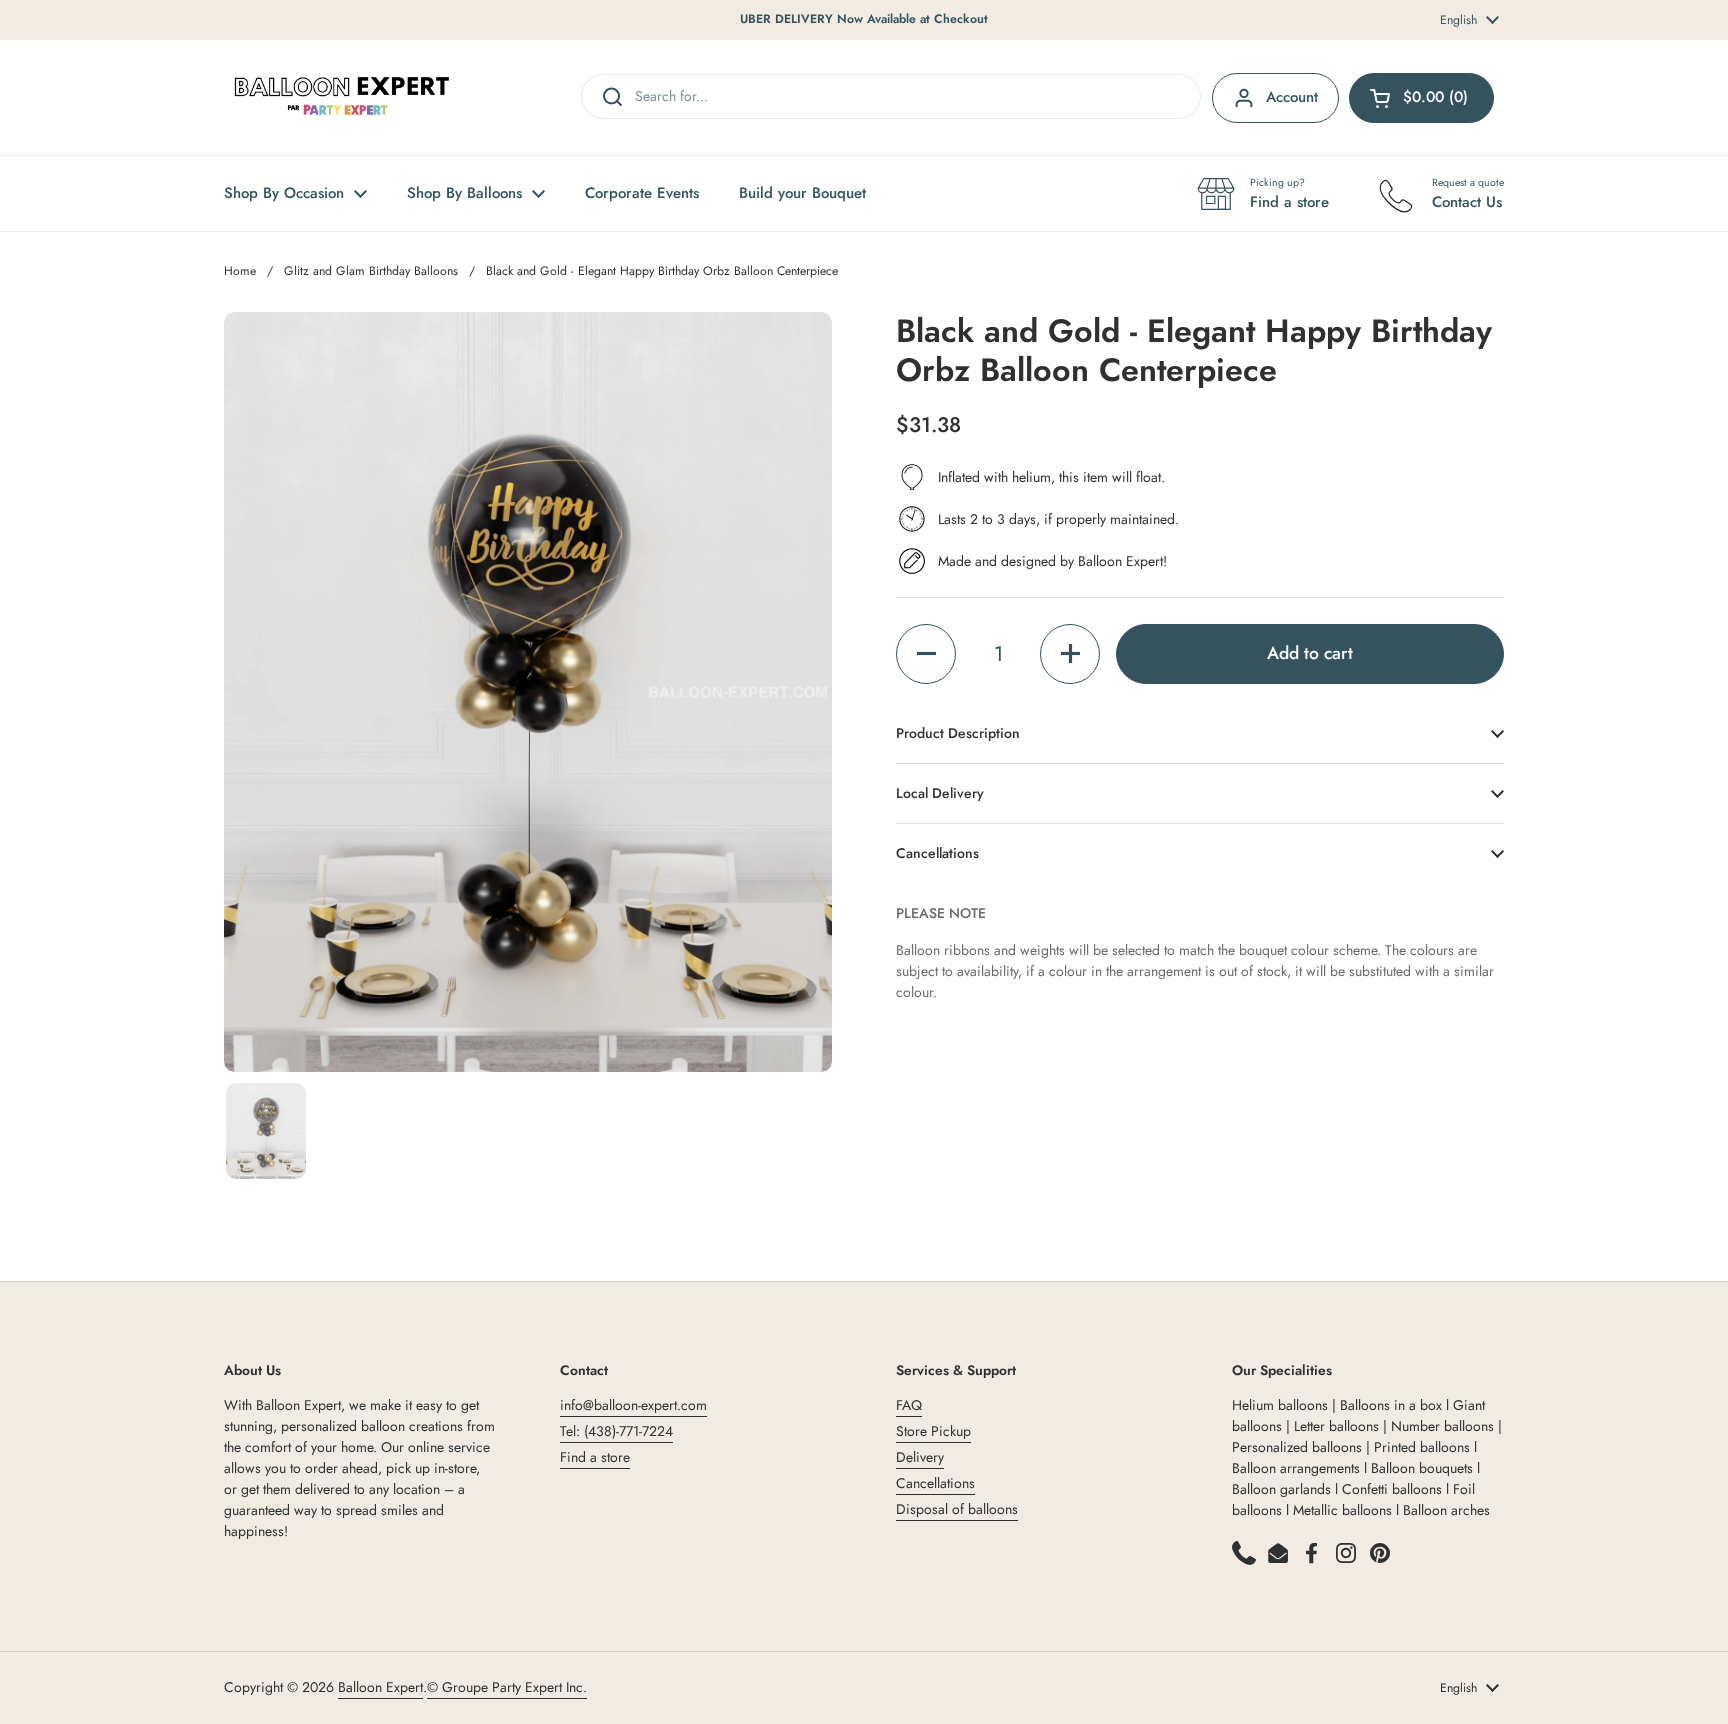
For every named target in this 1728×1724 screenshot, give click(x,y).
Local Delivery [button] (940, 793)
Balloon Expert (380, 1687)
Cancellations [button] (937, 853)
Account (1292, 97)
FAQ (909, 1405)
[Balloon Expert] (342, 97)
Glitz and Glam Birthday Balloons (371, 271)
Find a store (595, 1457)
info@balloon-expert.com (633, 1405)
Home (240, 271)
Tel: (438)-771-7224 (616, 1431)
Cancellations (935, 1483)
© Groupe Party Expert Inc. (507, 1687)
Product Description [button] (958, 733)
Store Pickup (933, 1431)
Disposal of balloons (957, 1509)
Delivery (920, 1457)
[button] (926, 654)
